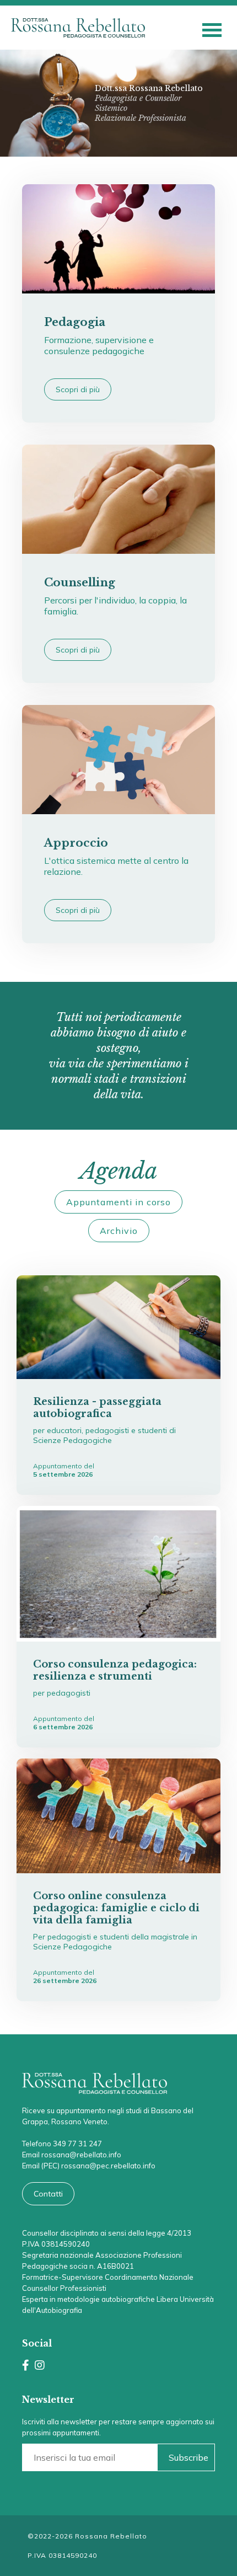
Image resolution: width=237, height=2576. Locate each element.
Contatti (48, 2194)
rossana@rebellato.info (81, 2155)
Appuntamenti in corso (118, 1202)
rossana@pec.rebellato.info (108, 2166)
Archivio (119, 1231)
